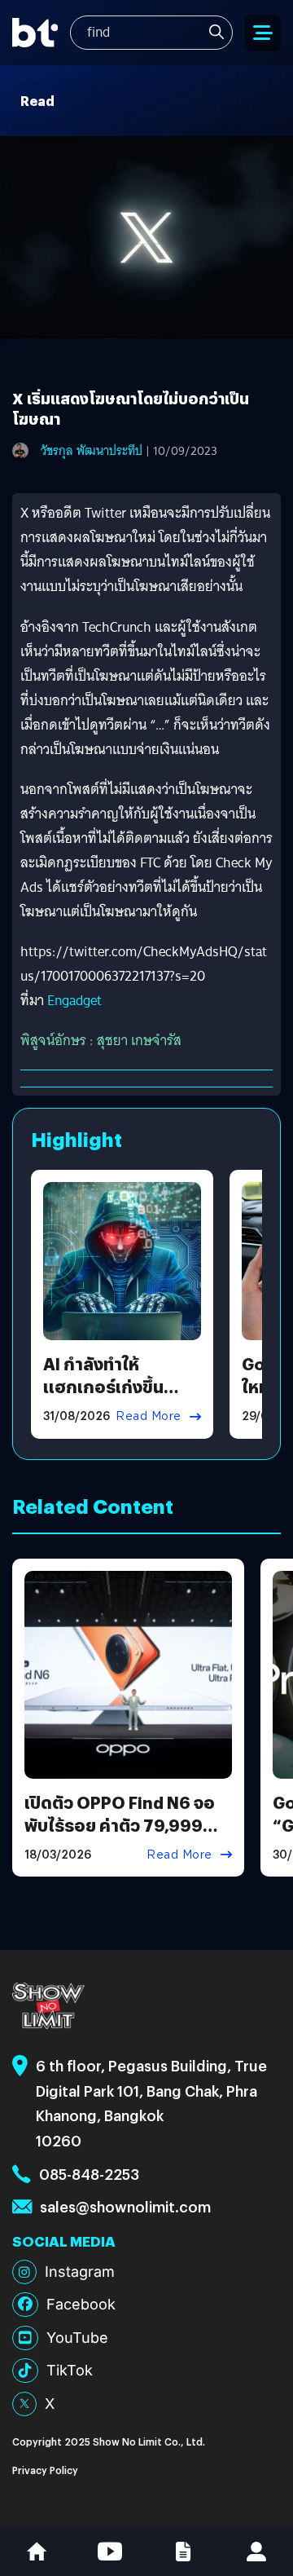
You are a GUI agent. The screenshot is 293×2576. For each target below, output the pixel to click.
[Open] (263, 33)
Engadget (74, 1001)
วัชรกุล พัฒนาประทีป (92, 451)
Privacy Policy (45, 2470)
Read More (149, 1416)
